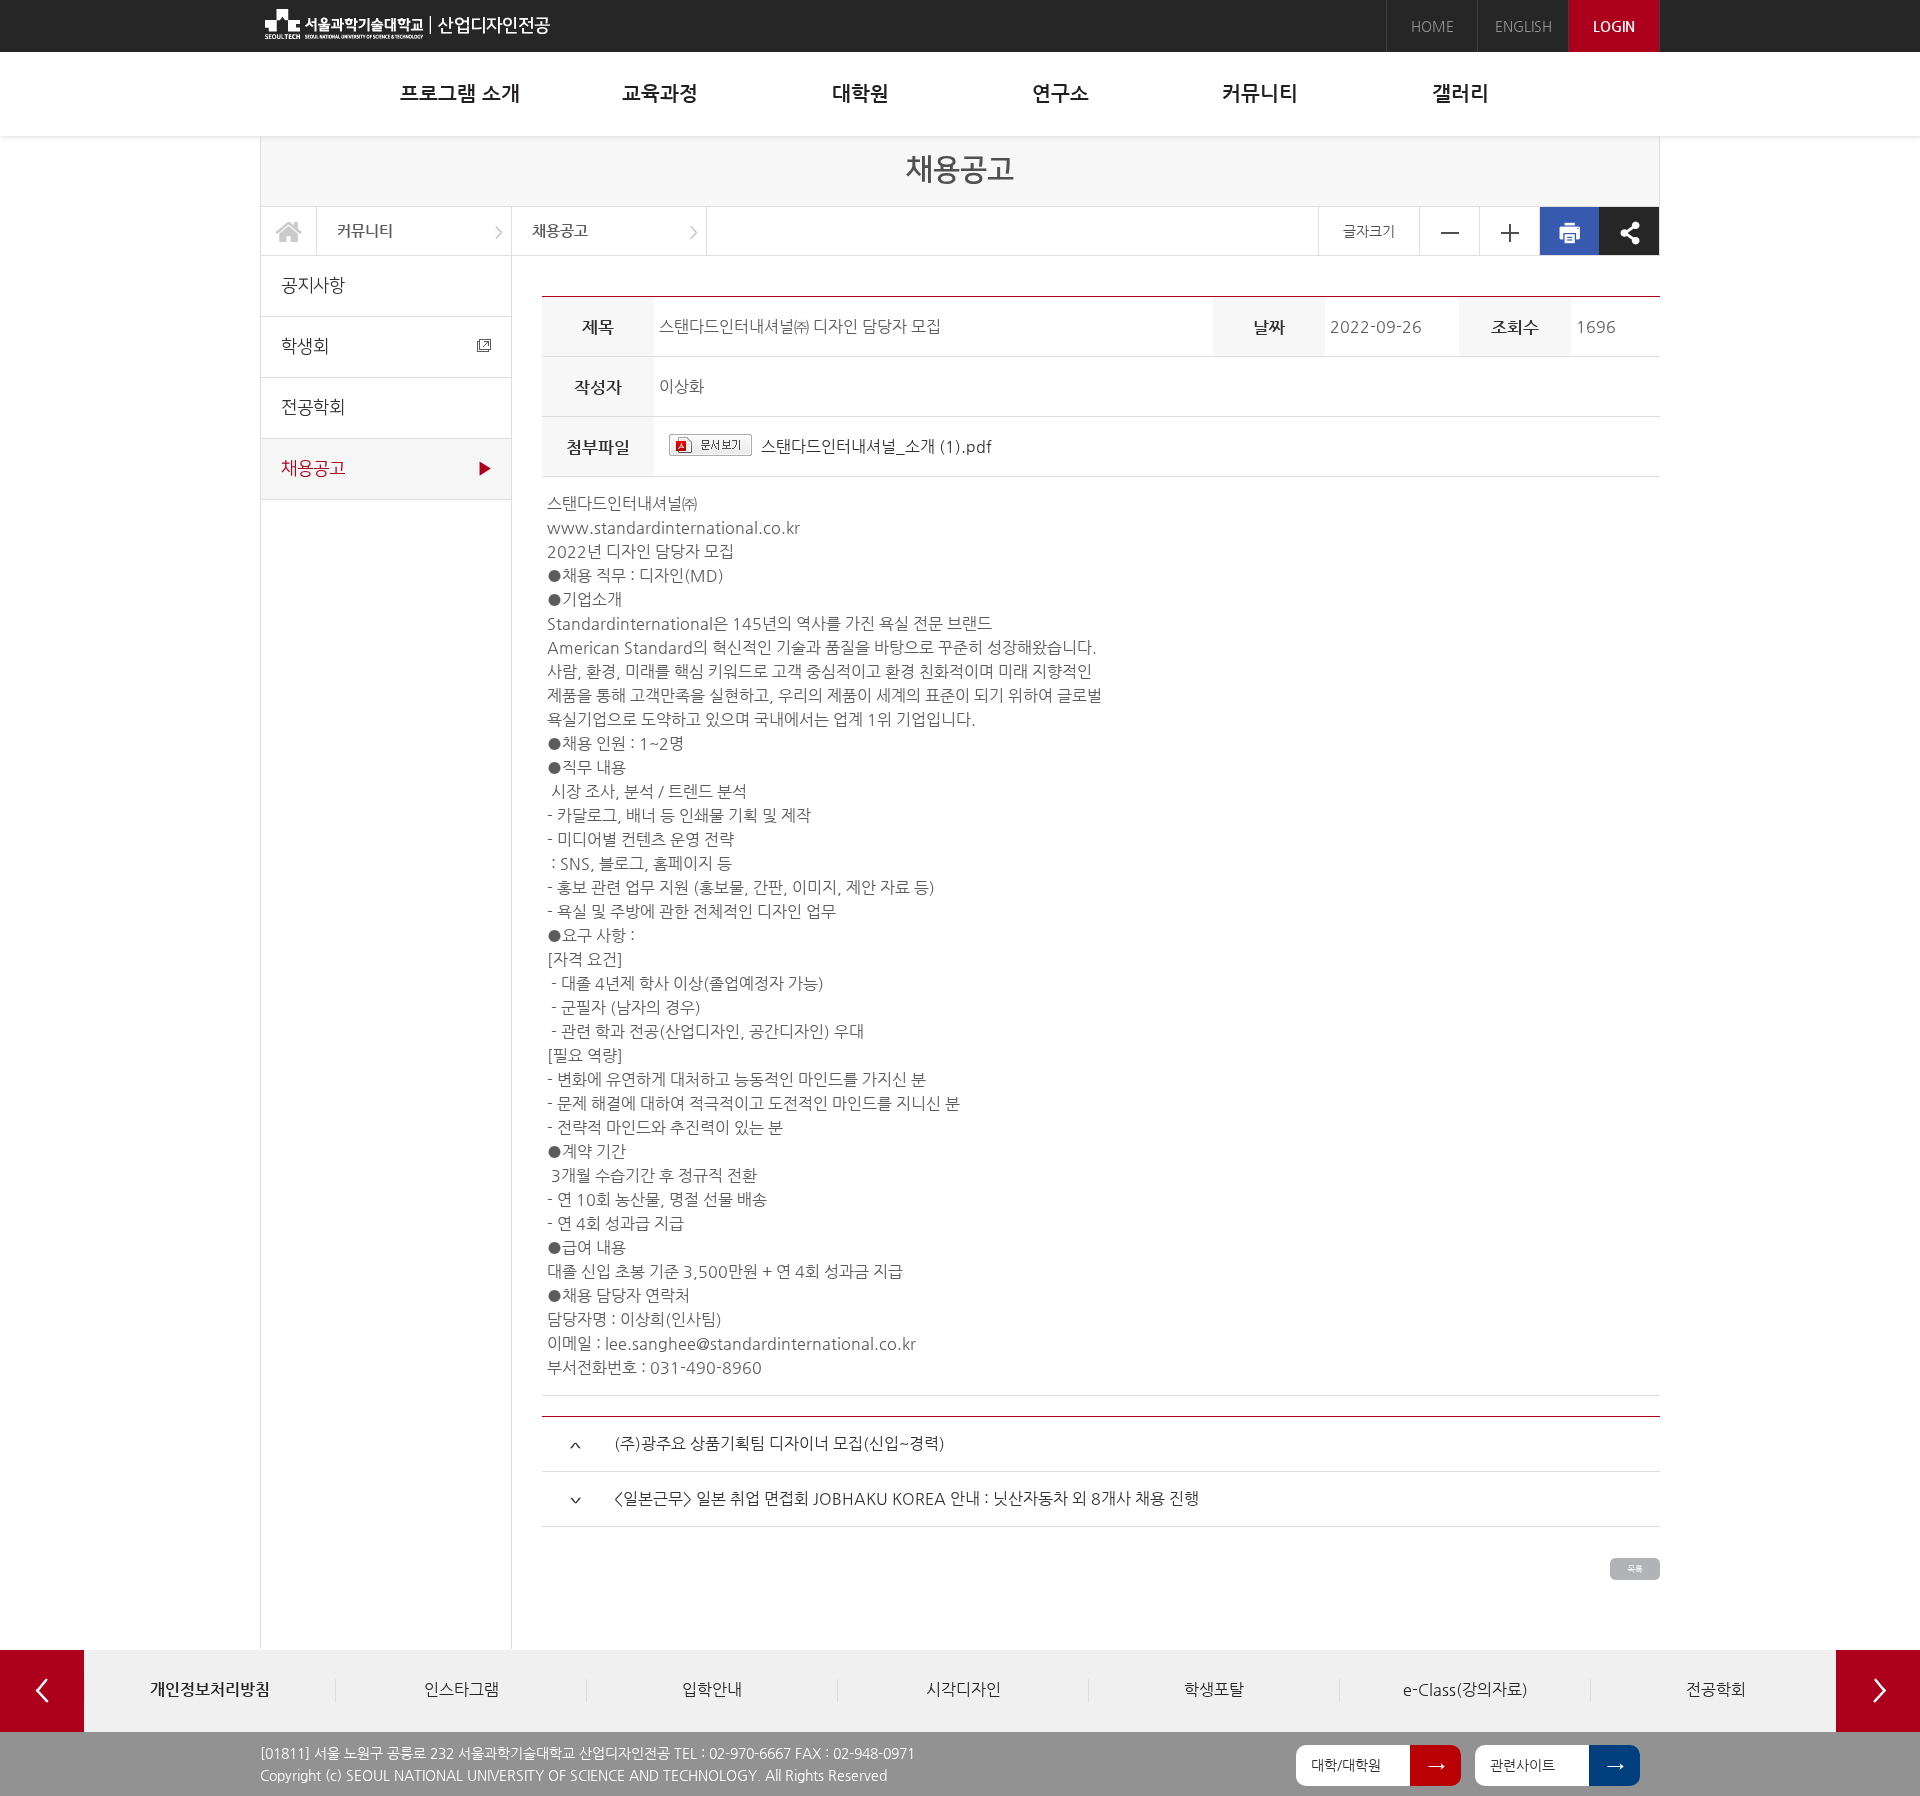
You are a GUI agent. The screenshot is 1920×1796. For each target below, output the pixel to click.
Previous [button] (42, 1691)
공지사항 (313, 285)
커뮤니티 (365, 230)
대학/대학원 (1346, 1765)
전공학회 (313, 407)
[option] (209, 1691)
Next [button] (1878, 1691)
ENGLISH (1523, 26)
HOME (1432, 26)
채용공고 (560, 230)
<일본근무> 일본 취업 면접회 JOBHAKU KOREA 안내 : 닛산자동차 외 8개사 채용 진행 (906, 1498)
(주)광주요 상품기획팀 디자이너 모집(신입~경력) (779, 1443)
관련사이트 (1522, 1765)
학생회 (305, 346)
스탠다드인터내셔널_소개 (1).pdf (876, 446)
